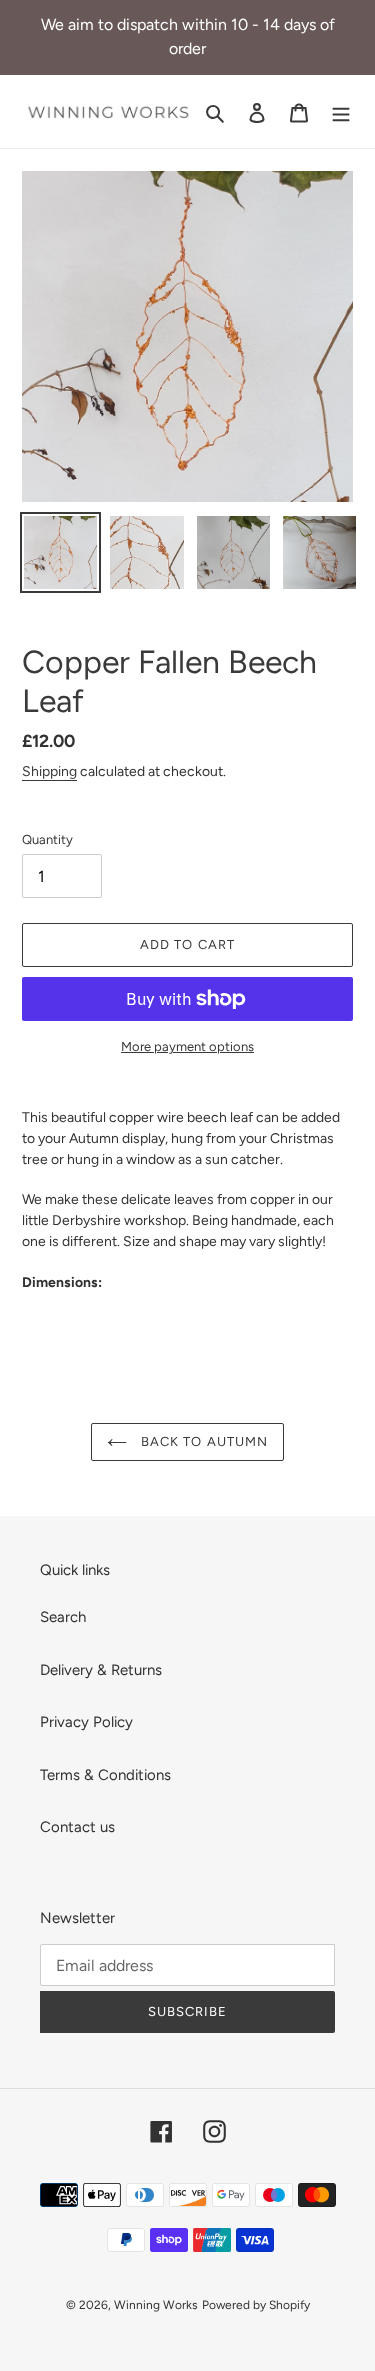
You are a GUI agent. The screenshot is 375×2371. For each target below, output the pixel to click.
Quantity (47, 839)
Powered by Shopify (256, 2305)
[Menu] (341, 111)
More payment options (187, 1046)
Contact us (77, 1827)
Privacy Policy (86, 1722)
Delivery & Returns (101, 1670)
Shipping (49, 771)
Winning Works (156, 2305)
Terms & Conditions (105, 1775)
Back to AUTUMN (202, 1441)
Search (63, 1617)
